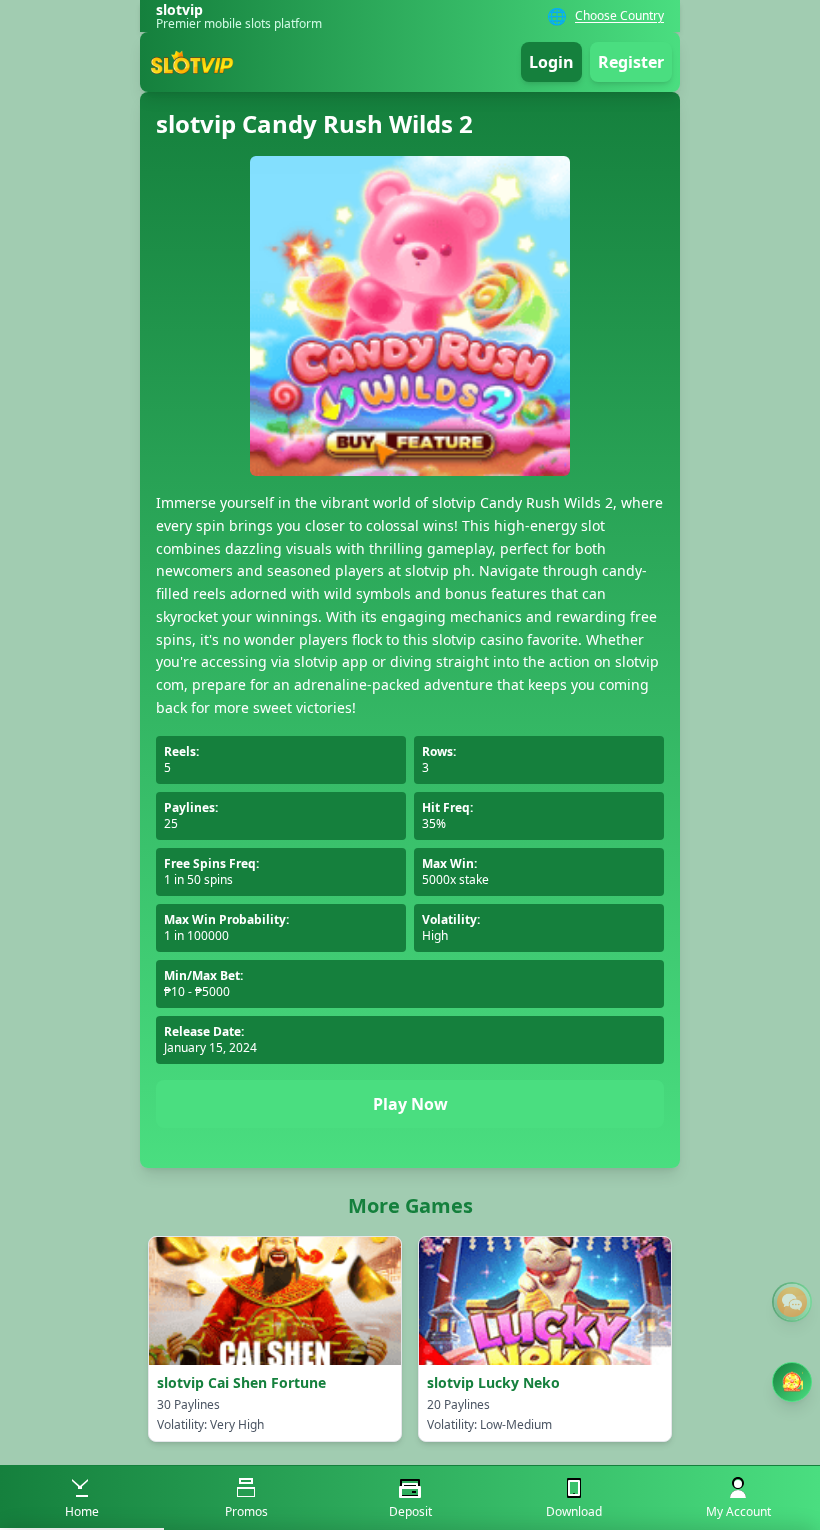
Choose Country (619, 16)
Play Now (410, 1104)
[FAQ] (792, 1302)
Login (551, 62)
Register (631, 62)
